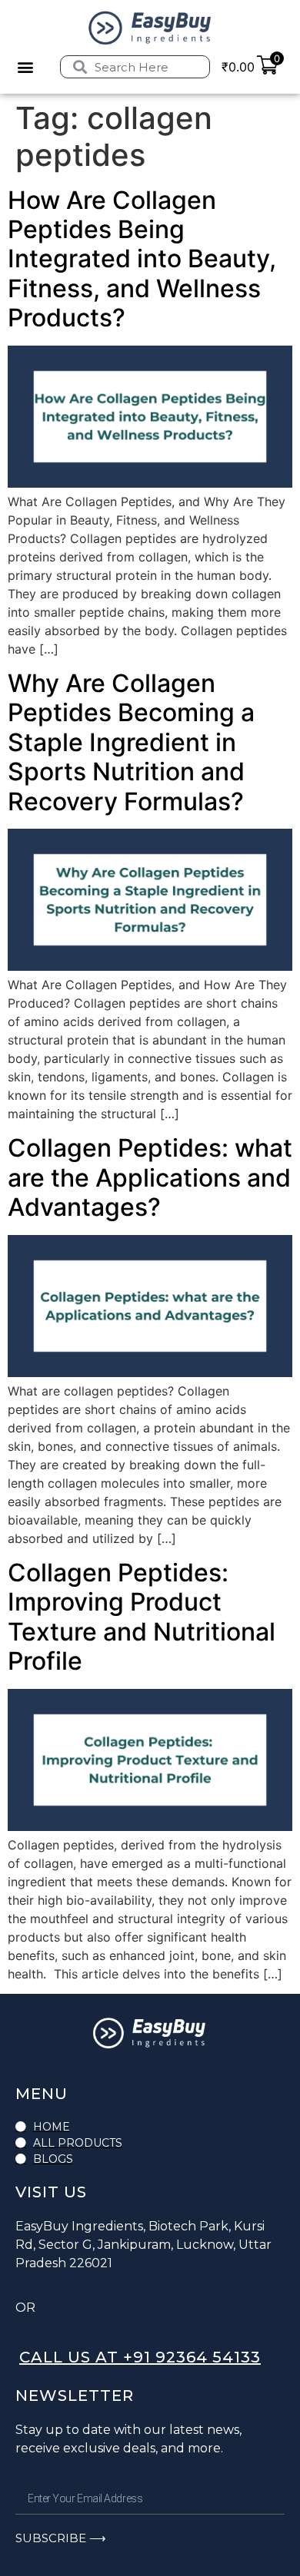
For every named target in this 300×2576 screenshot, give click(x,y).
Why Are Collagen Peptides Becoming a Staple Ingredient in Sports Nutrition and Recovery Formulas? (131, 742)
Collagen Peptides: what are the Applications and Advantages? (150, 1177)
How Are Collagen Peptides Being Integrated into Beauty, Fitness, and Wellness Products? (142, 259)
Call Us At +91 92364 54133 (140, 2357)
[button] (25, 67)
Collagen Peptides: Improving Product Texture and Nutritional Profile (142, 1617)
